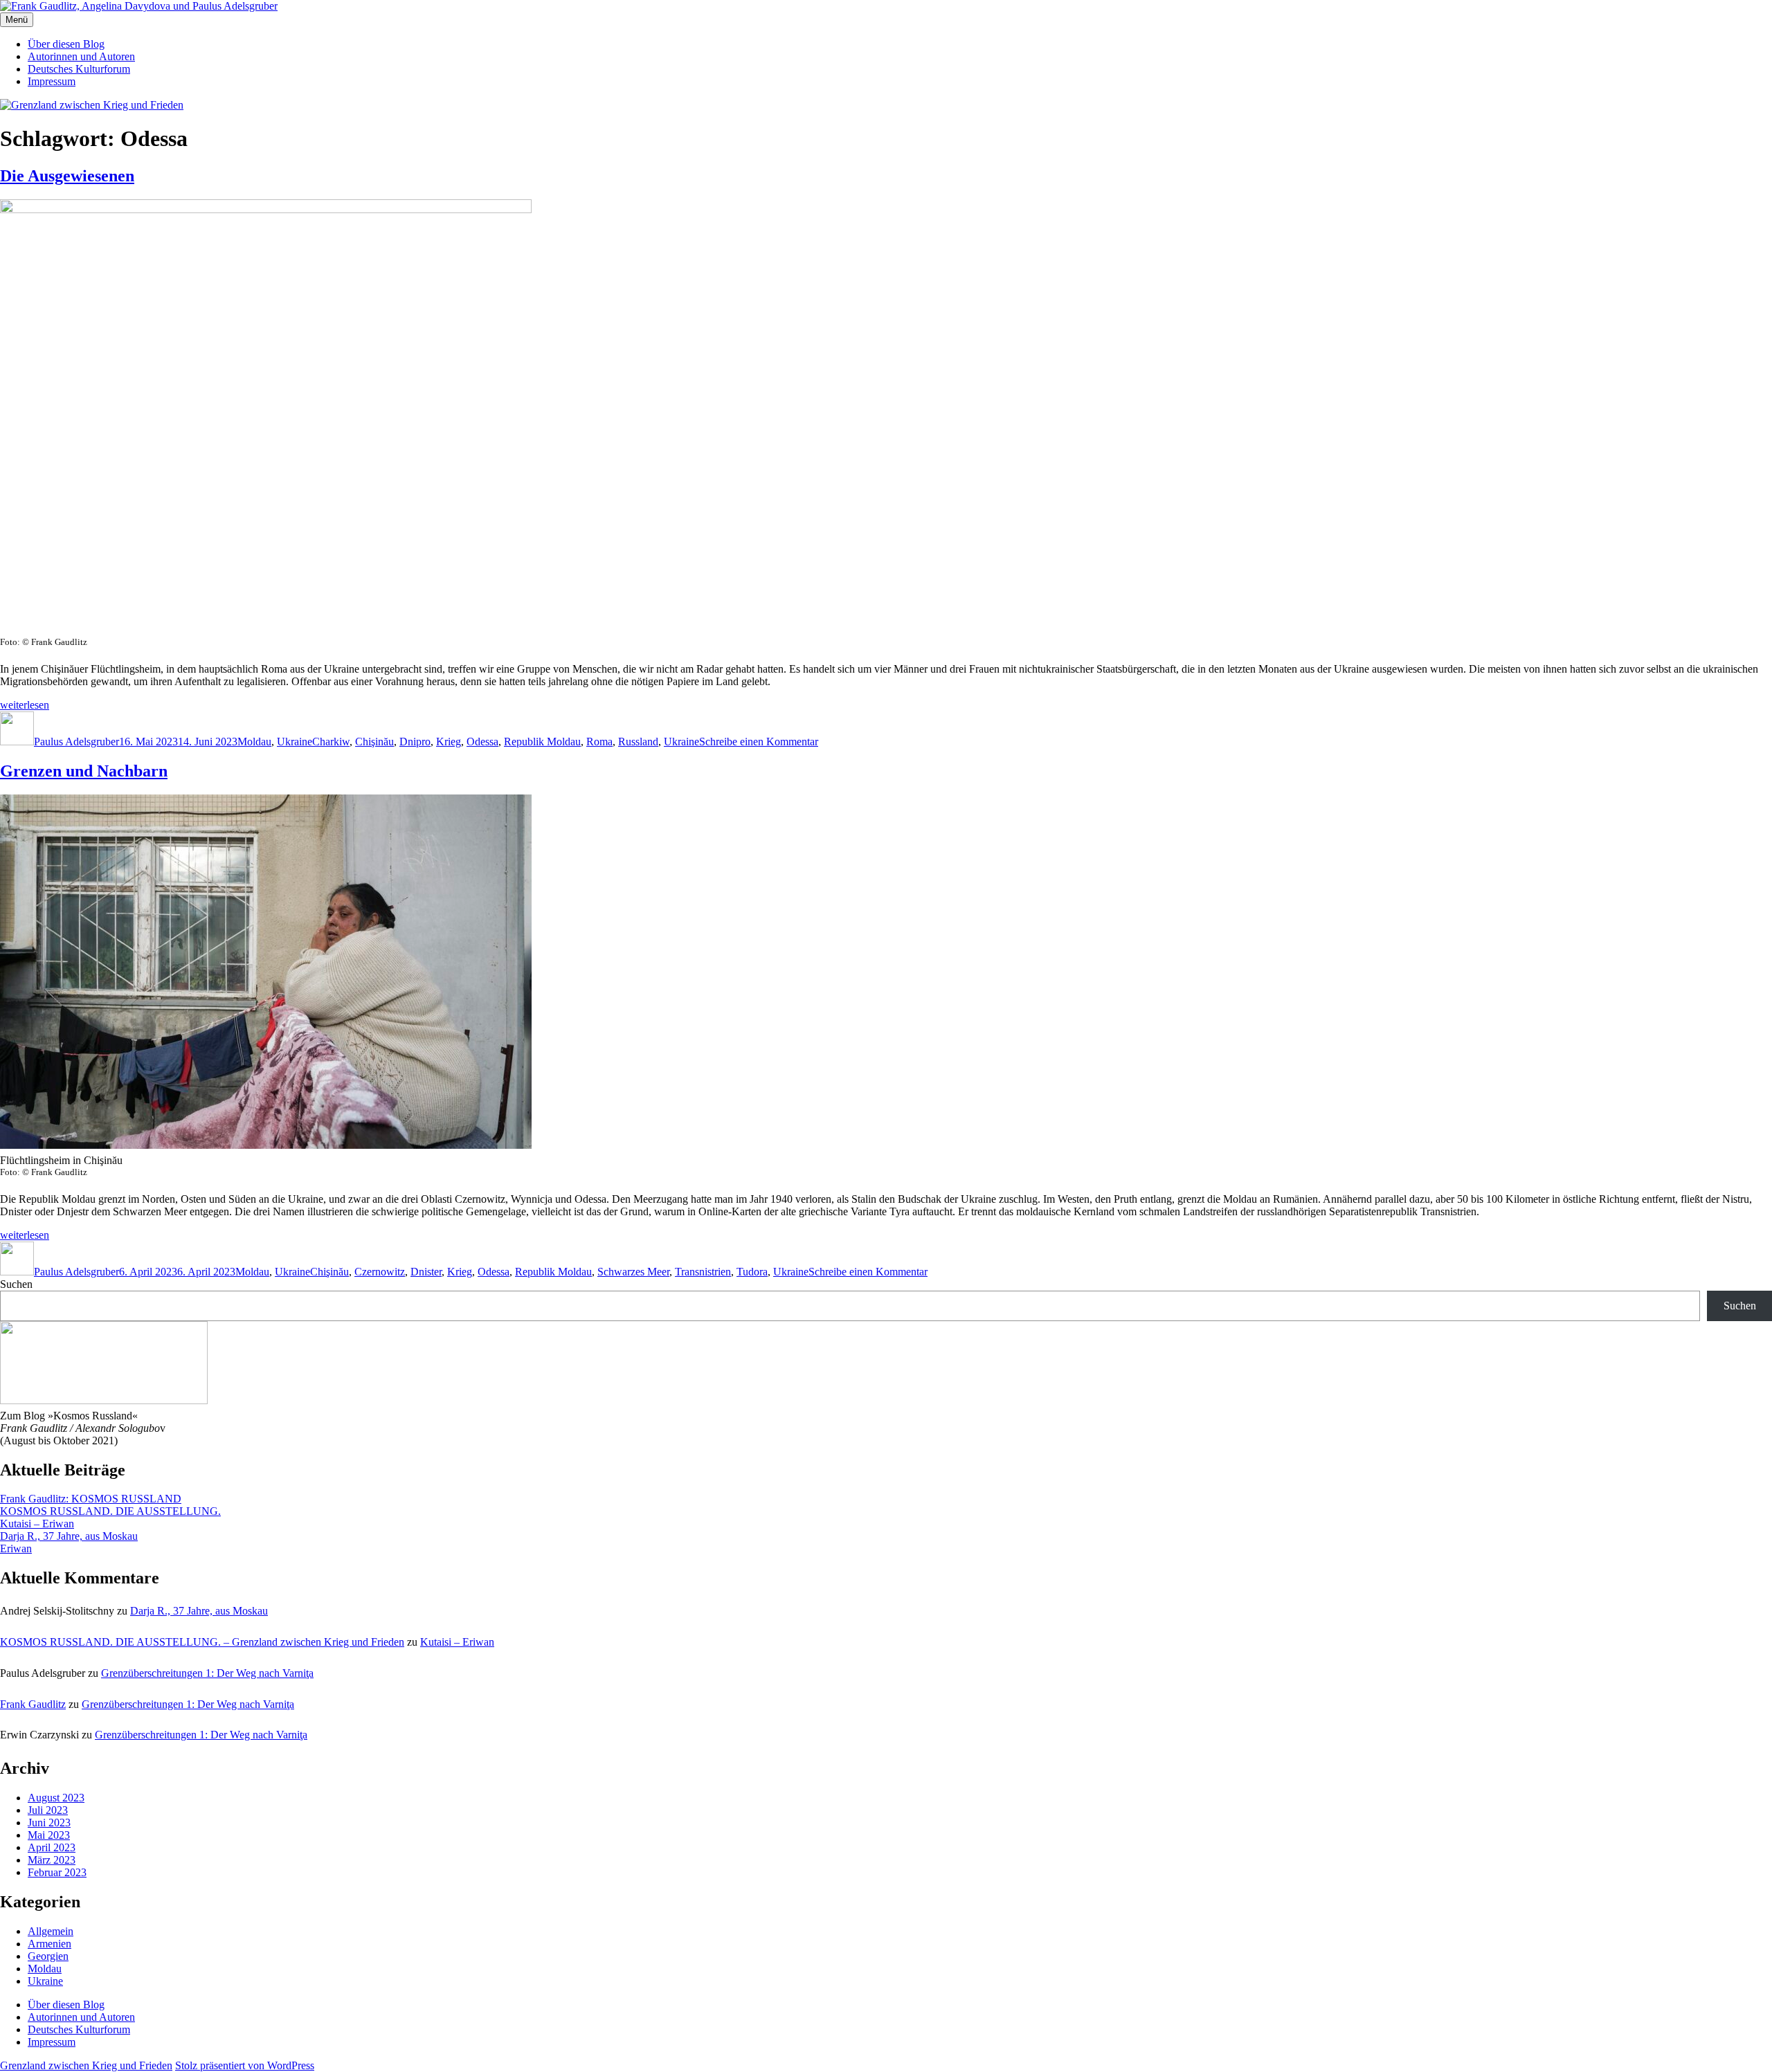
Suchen (16, 1284)
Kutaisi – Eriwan (37, 1524)
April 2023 (52, 1847)
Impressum (52, 81)
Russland (638, 742)
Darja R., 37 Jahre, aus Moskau (69, 1536)
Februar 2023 (57, 1872)
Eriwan (16, 1548)
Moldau (254, 742)
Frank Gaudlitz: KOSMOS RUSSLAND (91, 1499)
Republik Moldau (542, 742)
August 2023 (56, 1798)
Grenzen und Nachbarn (84, 771)
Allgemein (51, 1931)
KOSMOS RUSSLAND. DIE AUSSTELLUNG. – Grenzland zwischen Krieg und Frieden (202, 1642)
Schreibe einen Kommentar (759, 742)
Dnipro (415, 742)
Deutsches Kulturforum (79, 69)
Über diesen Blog (66, 44)
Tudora (752, 1272)
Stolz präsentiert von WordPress (245, 2065)
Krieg (449, 742)
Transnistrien (703, 1272)
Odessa (482, 742)
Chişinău (374, 742)
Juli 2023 (48, 1810)
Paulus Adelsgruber (76, 742)
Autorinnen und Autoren (81, 56)
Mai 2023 (49, 1835)
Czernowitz (380, 1272)
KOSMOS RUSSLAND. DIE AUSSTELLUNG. (110, 1511)
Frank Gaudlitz (33, 1704)
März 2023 (52, 1860)
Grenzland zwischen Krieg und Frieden (86, 2065)
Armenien (49, 1944)
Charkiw (331, 742)
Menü (17, 20)
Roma (599, 742)
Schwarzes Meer (633, 1272)
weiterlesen (25, 705)
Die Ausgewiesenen (67, 176)
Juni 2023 (49, 1823)
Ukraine (295, 742)
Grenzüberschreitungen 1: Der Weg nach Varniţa (207, 1673)
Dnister (426, 1272)
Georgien (48, 1956)
